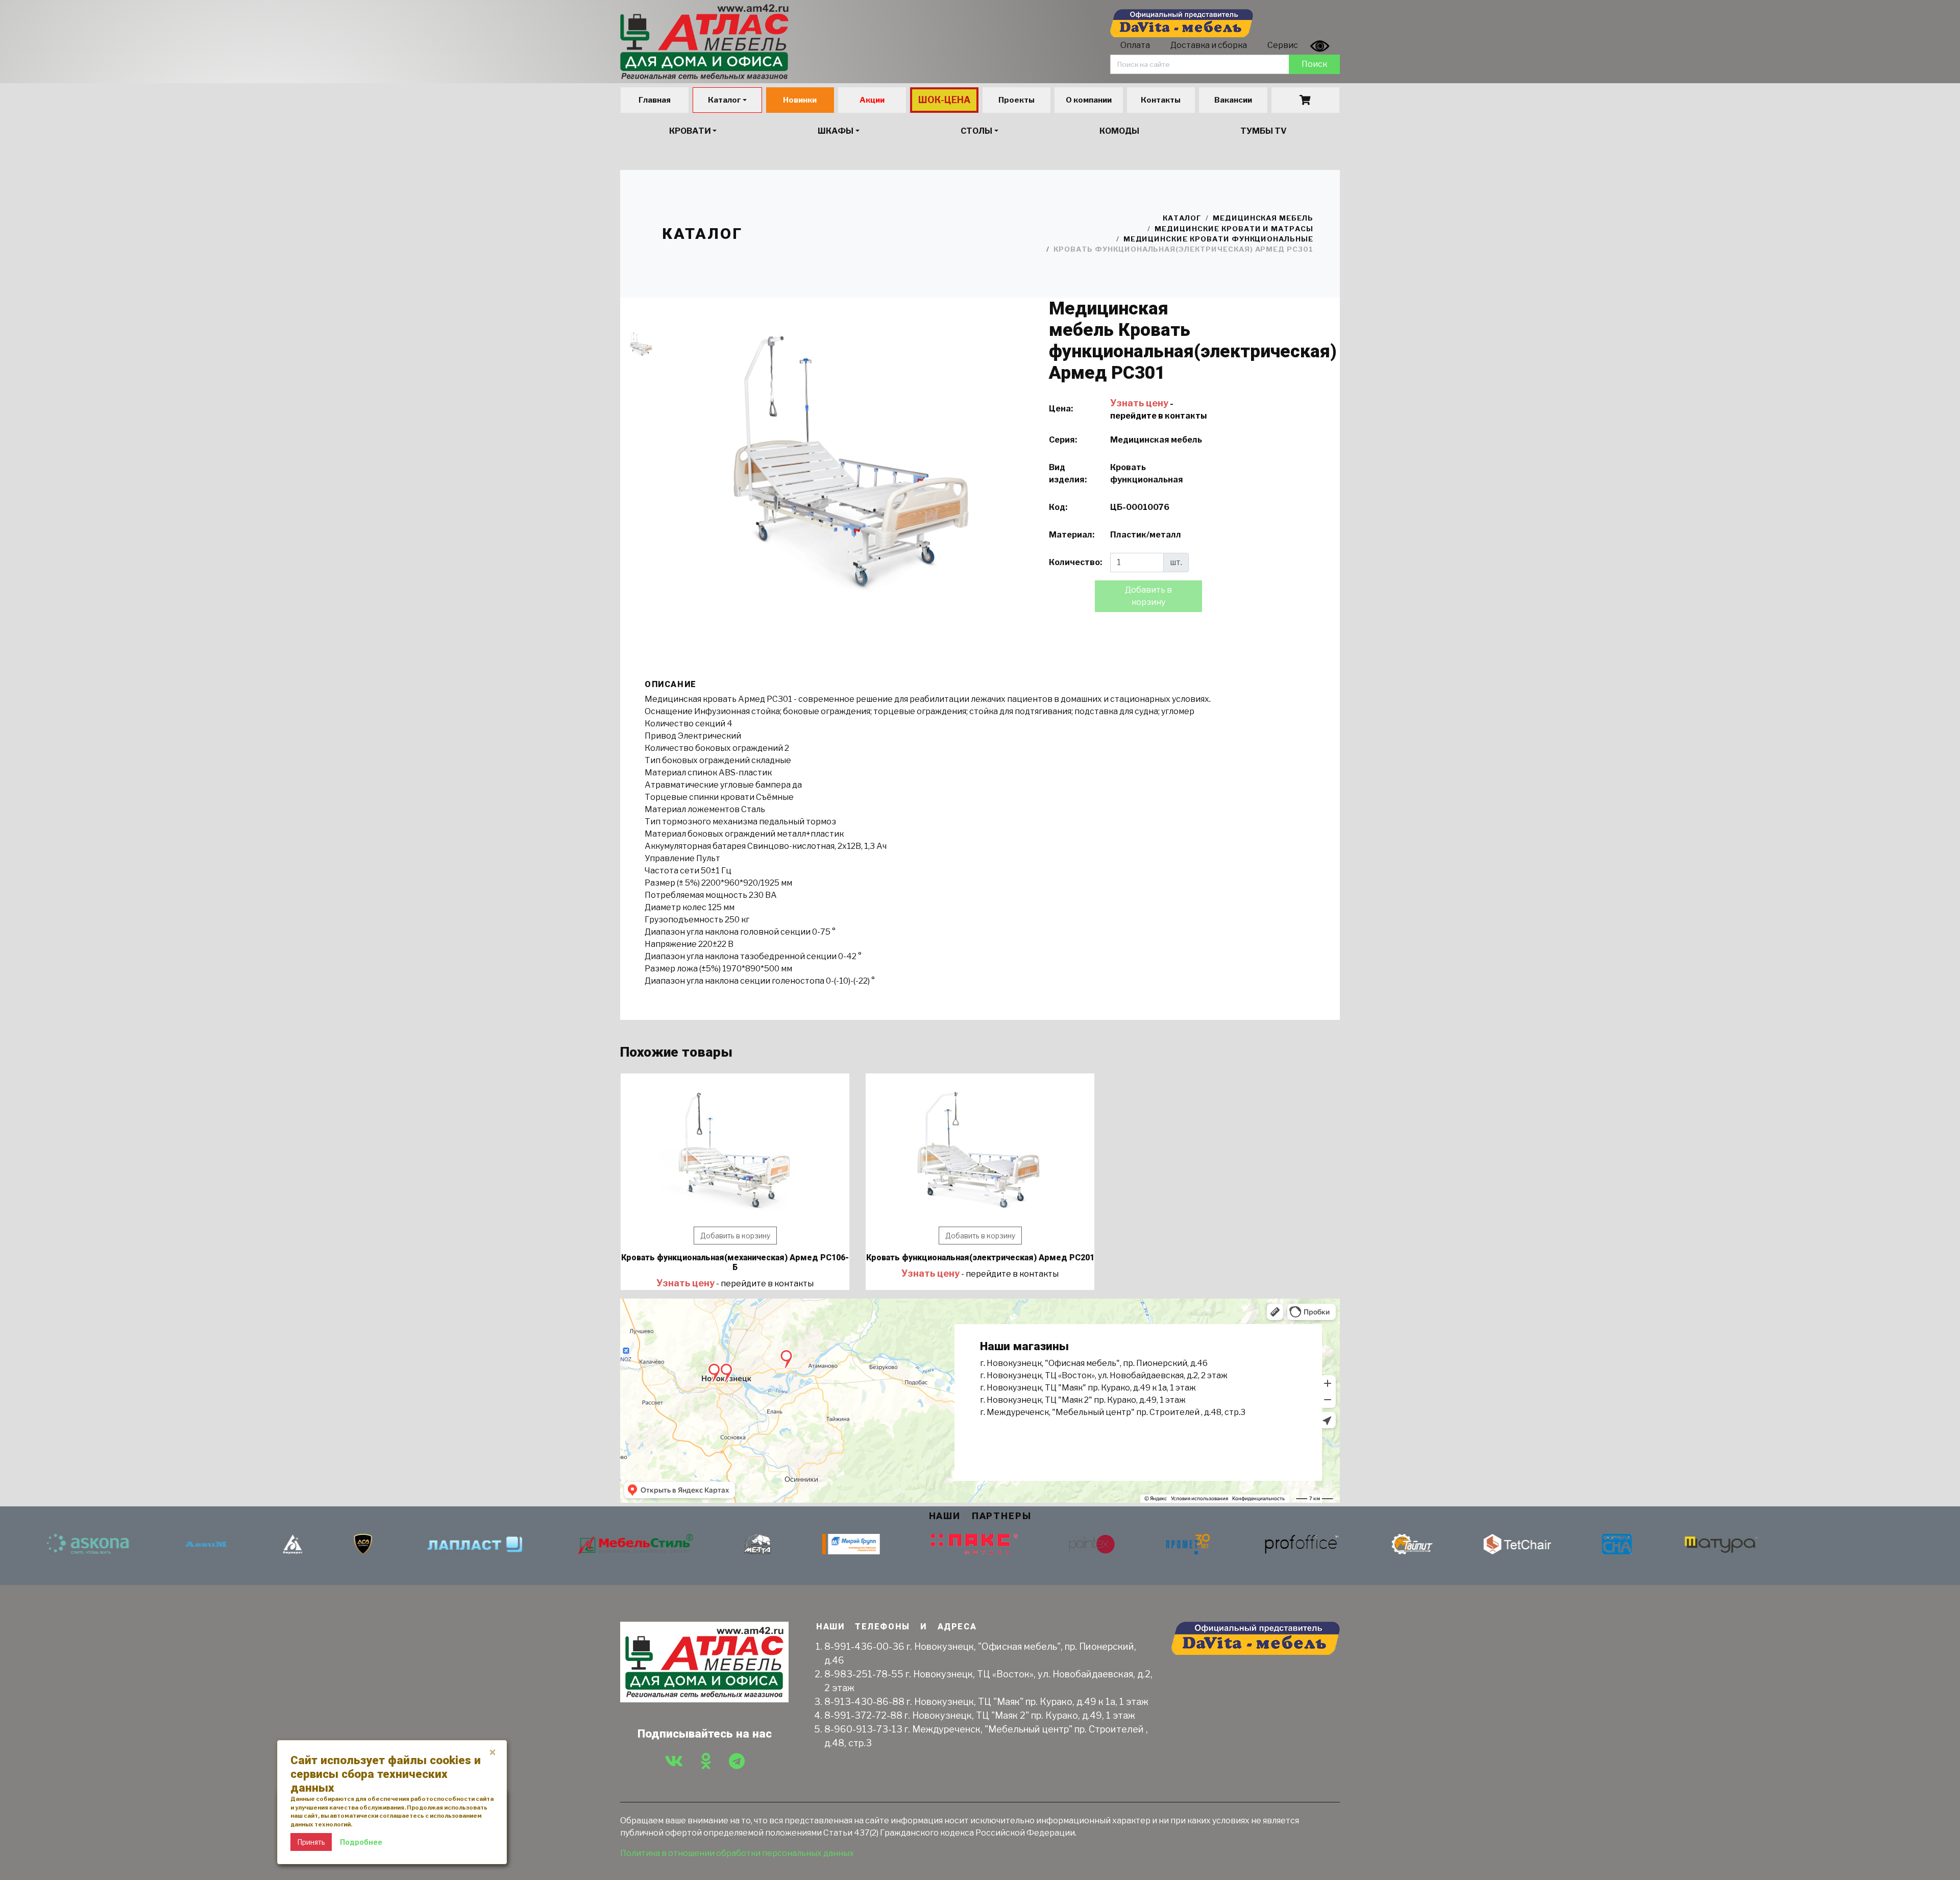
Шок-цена (945, 100)
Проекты (1016, 100)
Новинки (800, 100)
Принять (311, 1842)
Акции (872, 100)
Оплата (1135, 45)
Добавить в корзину (735, 1236)
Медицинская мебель (1263, 218)
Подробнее (361, 1842)
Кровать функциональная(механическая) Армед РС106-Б (735, 1262)
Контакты (1161, 100)
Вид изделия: (1068, 473)
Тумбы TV (1264, 131)
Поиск (1314, 64)
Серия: (1063, 440)
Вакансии (1233, 100)
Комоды (1119, 131)
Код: (1058, 507)
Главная (655, 100)
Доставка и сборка (1209, 45)
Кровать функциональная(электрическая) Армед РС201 (980, 1258)
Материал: (1072, 535)
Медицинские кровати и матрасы (1234, 229)
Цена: (1061, 409)
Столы (976, 131)
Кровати (690, 131)
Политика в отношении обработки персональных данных (737, 1853)
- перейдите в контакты (735, 1284)
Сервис (1283, 45)
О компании (1089, 100)
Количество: (1075, 562)
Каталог (725, 100)
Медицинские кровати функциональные (1218, 239)
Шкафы (836, 131)
